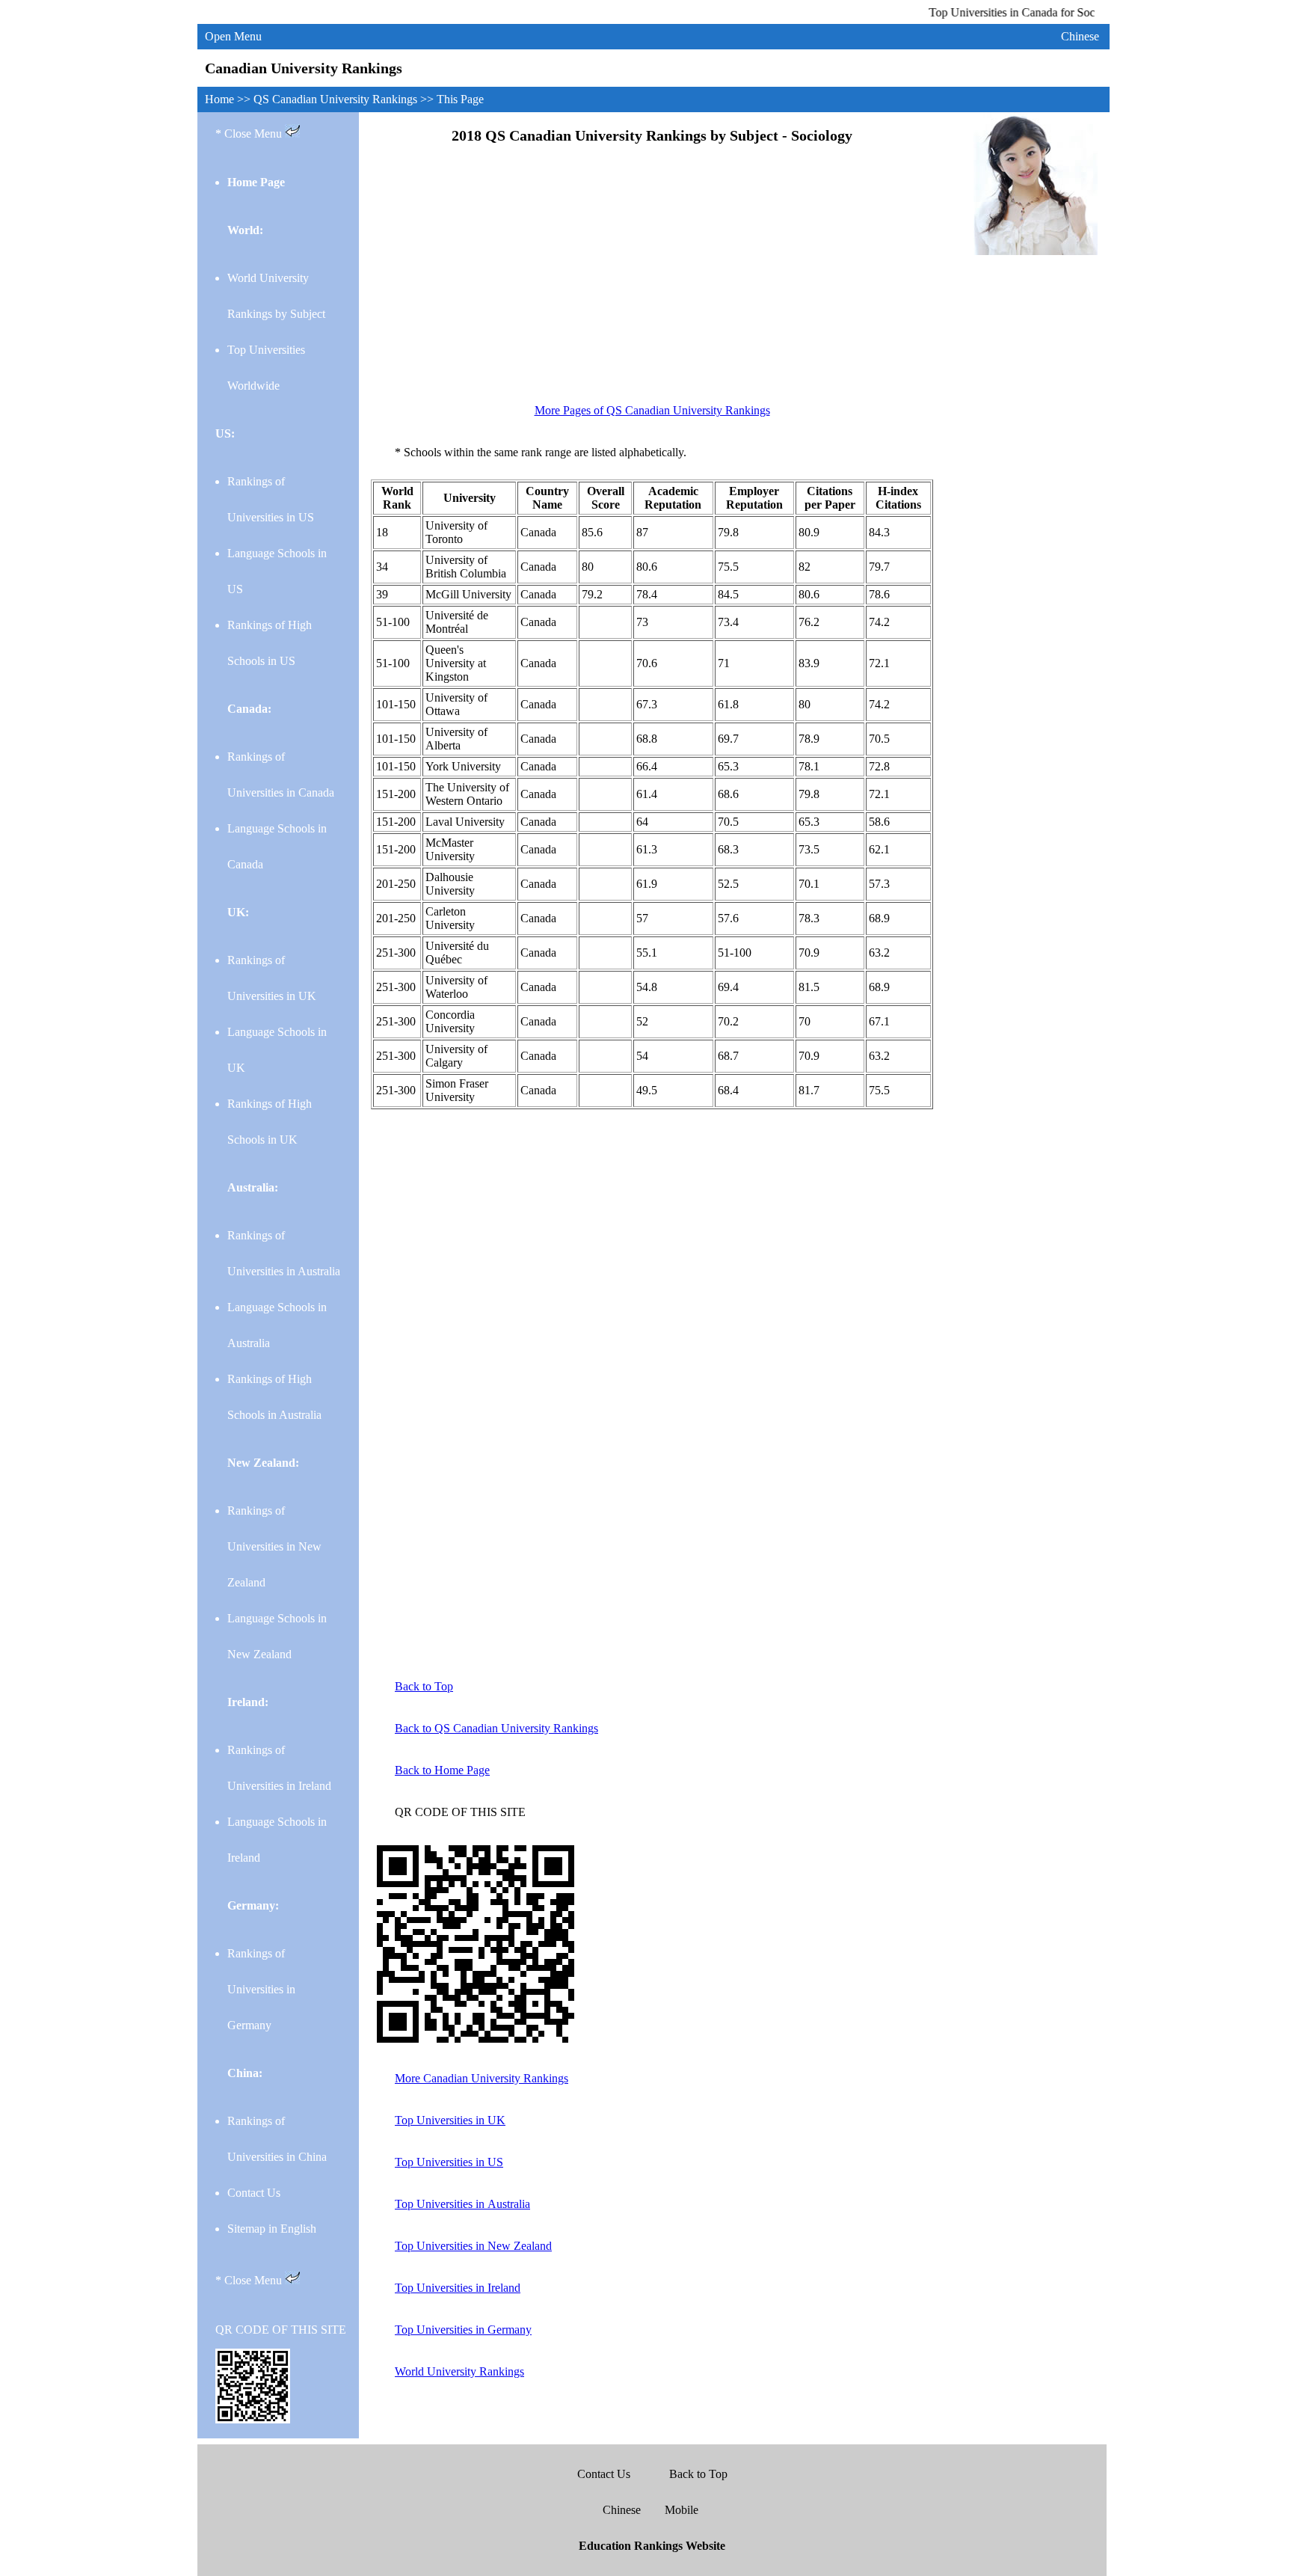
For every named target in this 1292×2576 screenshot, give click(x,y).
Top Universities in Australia (462, 2204)
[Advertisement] (652, 279)
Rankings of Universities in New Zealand (274, 1546)
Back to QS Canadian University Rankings (496, 1728)
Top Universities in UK (450, 2120)
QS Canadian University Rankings (337, 99)
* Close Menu (250, 134)
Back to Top (424, 1686)
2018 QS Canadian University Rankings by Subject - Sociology (652, 135)
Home (221, 99)
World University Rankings (459, 2371)
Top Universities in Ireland (458, 2288)
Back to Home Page (442, 1770)
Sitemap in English (272, 2229)
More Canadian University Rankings (482, 2078)
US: (225, 433)
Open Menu (233, 36)
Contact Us (254, 2193)
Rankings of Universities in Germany (261, 1989)
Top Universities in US (449, 2162)
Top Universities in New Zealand (473, 2246)
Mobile (682, 2510)
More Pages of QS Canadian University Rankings (652, 410)
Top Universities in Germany (463, 2330)
